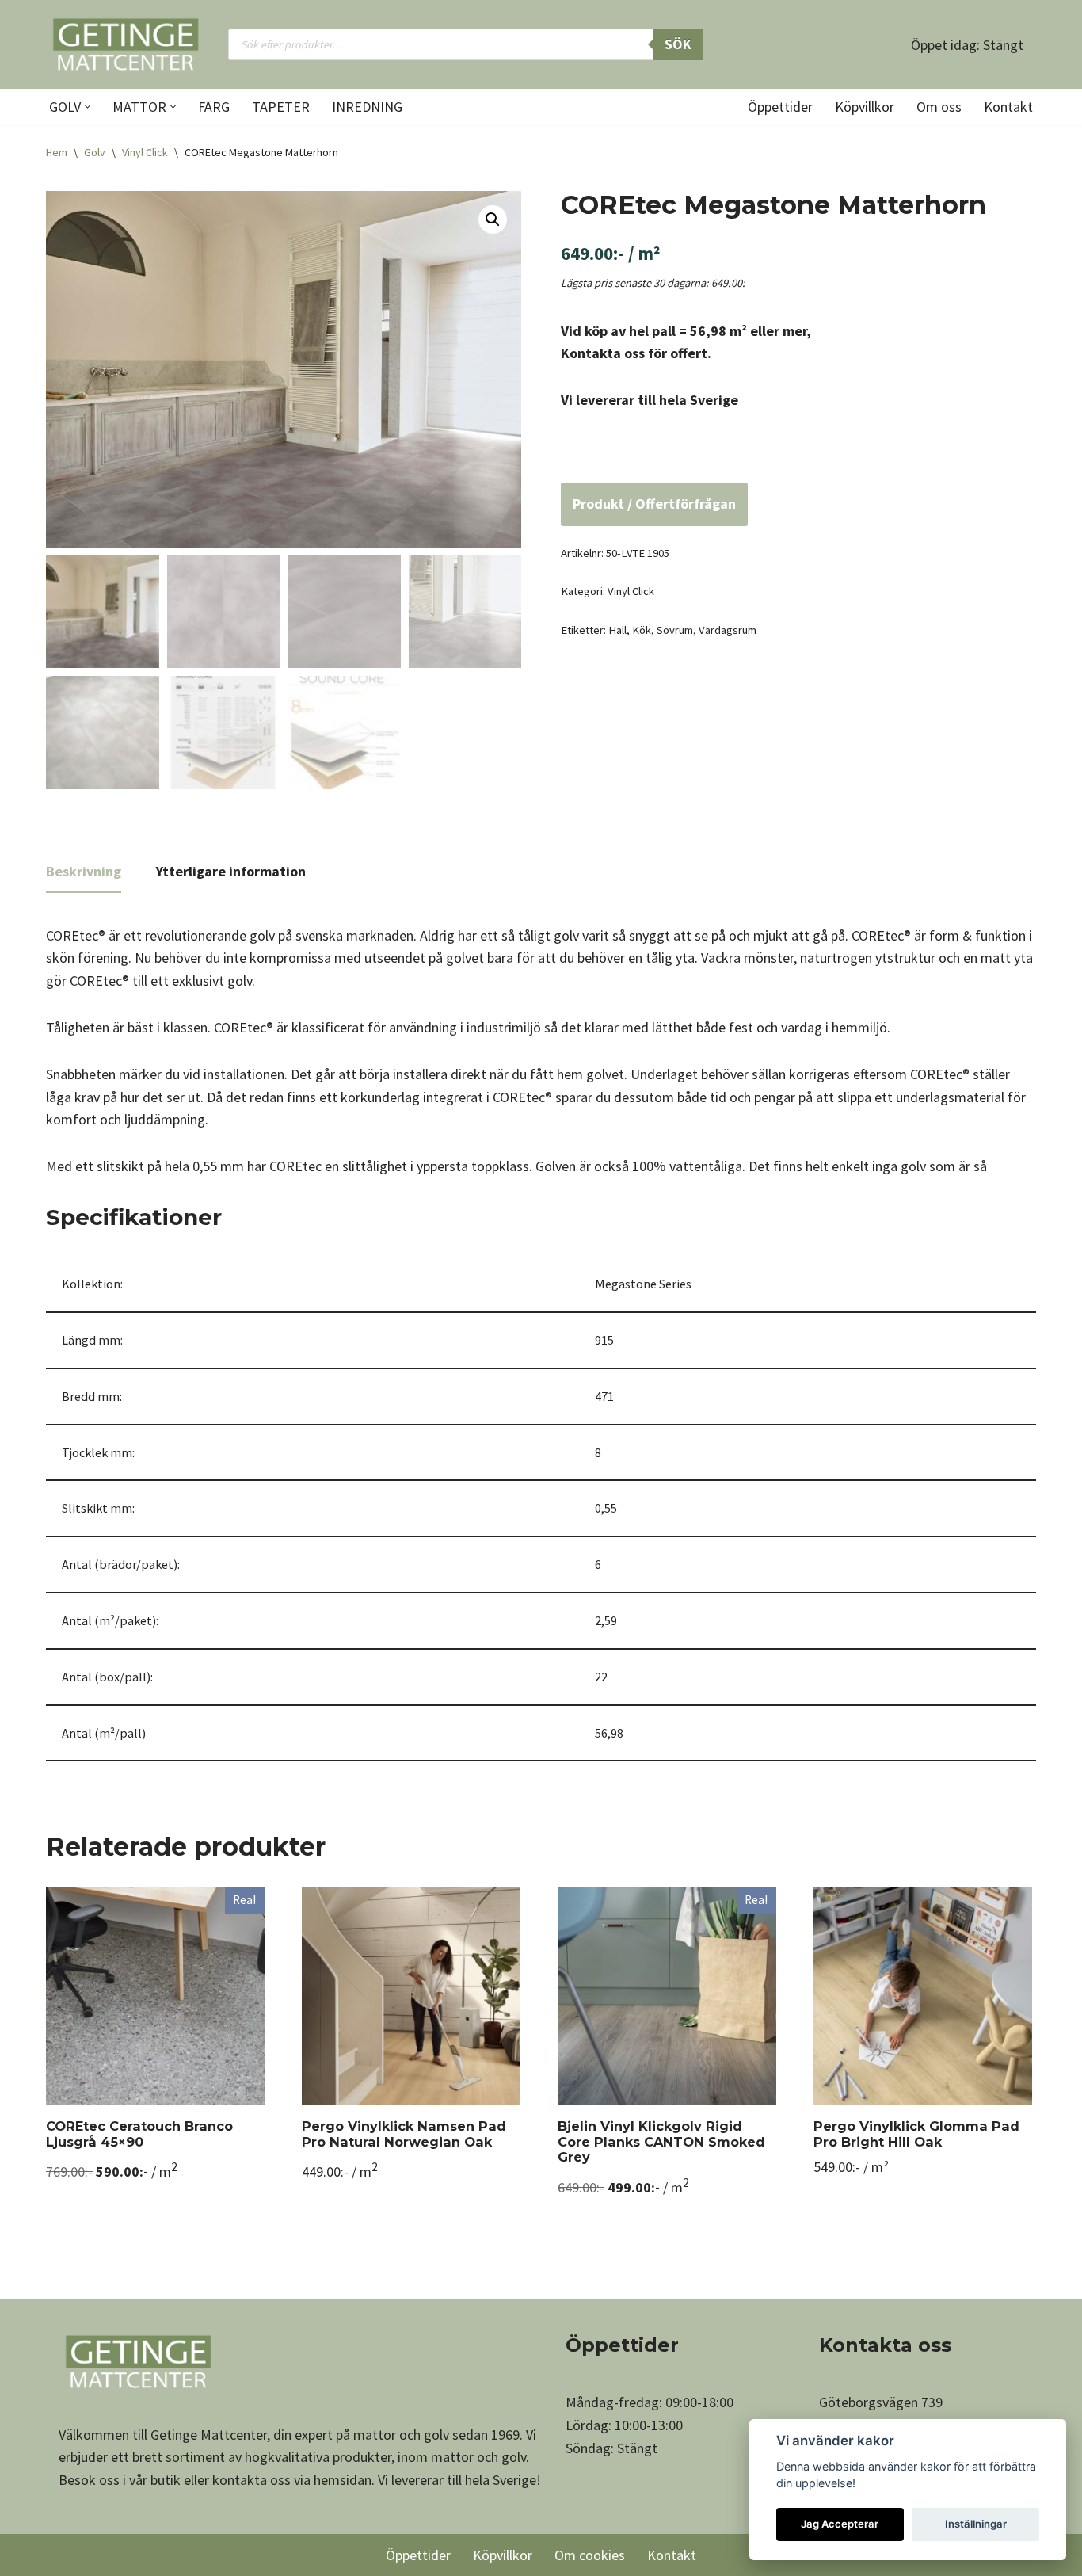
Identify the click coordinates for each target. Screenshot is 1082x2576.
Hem (57, 152)
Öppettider (780, 107)
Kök (642, 630)
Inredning (367, 107)
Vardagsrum (728, 630)
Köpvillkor (865, 107)
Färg (214, 107)
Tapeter (281, 107)
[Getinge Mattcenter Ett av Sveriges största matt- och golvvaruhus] (125, 44)
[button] (88, 107)
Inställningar (976, 2524)
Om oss (939, 107)
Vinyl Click (145, 152)
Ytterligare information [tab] (231, 871)
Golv (95, 152)
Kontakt (1008, 107)
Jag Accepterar (840, 2524)
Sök (678, 44)
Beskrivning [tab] (84, 871)
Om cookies (590, 2555)
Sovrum (675, 630)
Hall (617, 630)
